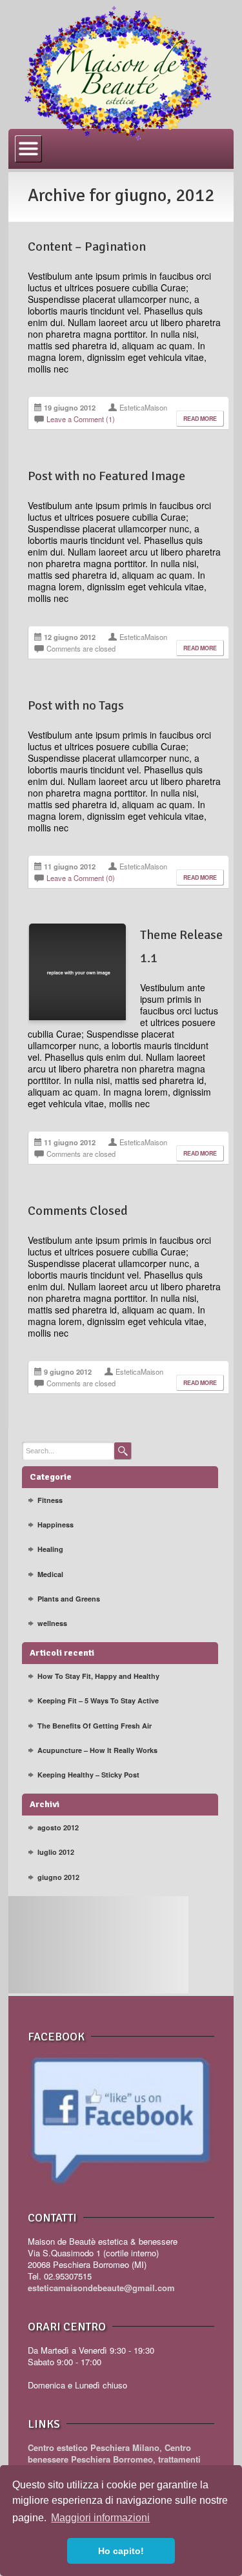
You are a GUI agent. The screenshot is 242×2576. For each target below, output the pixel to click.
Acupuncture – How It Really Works (97, 1750)
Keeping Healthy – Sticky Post (88, 1775)
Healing (50, 1549)
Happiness (55, 1525)
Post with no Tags (76, 705)
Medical (50, 1574)
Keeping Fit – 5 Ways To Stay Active (98, 1700)
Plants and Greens (69, 1599)
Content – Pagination (87, 247)
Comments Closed (78, 1211)
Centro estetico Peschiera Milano (94, 2447)
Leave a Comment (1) (81, 419)
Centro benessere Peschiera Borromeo (109, 2453)
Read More (200, 419)
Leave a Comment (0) (81, 878)
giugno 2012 (58, 1877)
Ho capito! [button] (121, 2551)
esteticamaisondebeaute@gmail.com (101, 2288)
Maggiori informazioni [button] (100, 2518)
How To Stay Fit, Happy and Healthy (98, 1676)
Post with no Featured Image (106, 476)
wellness (52, 1623)
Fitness (50, 1500)
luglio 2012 (56, 1852)
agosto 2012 (58, 1827)
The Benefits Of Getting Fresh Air (95, 1726)
